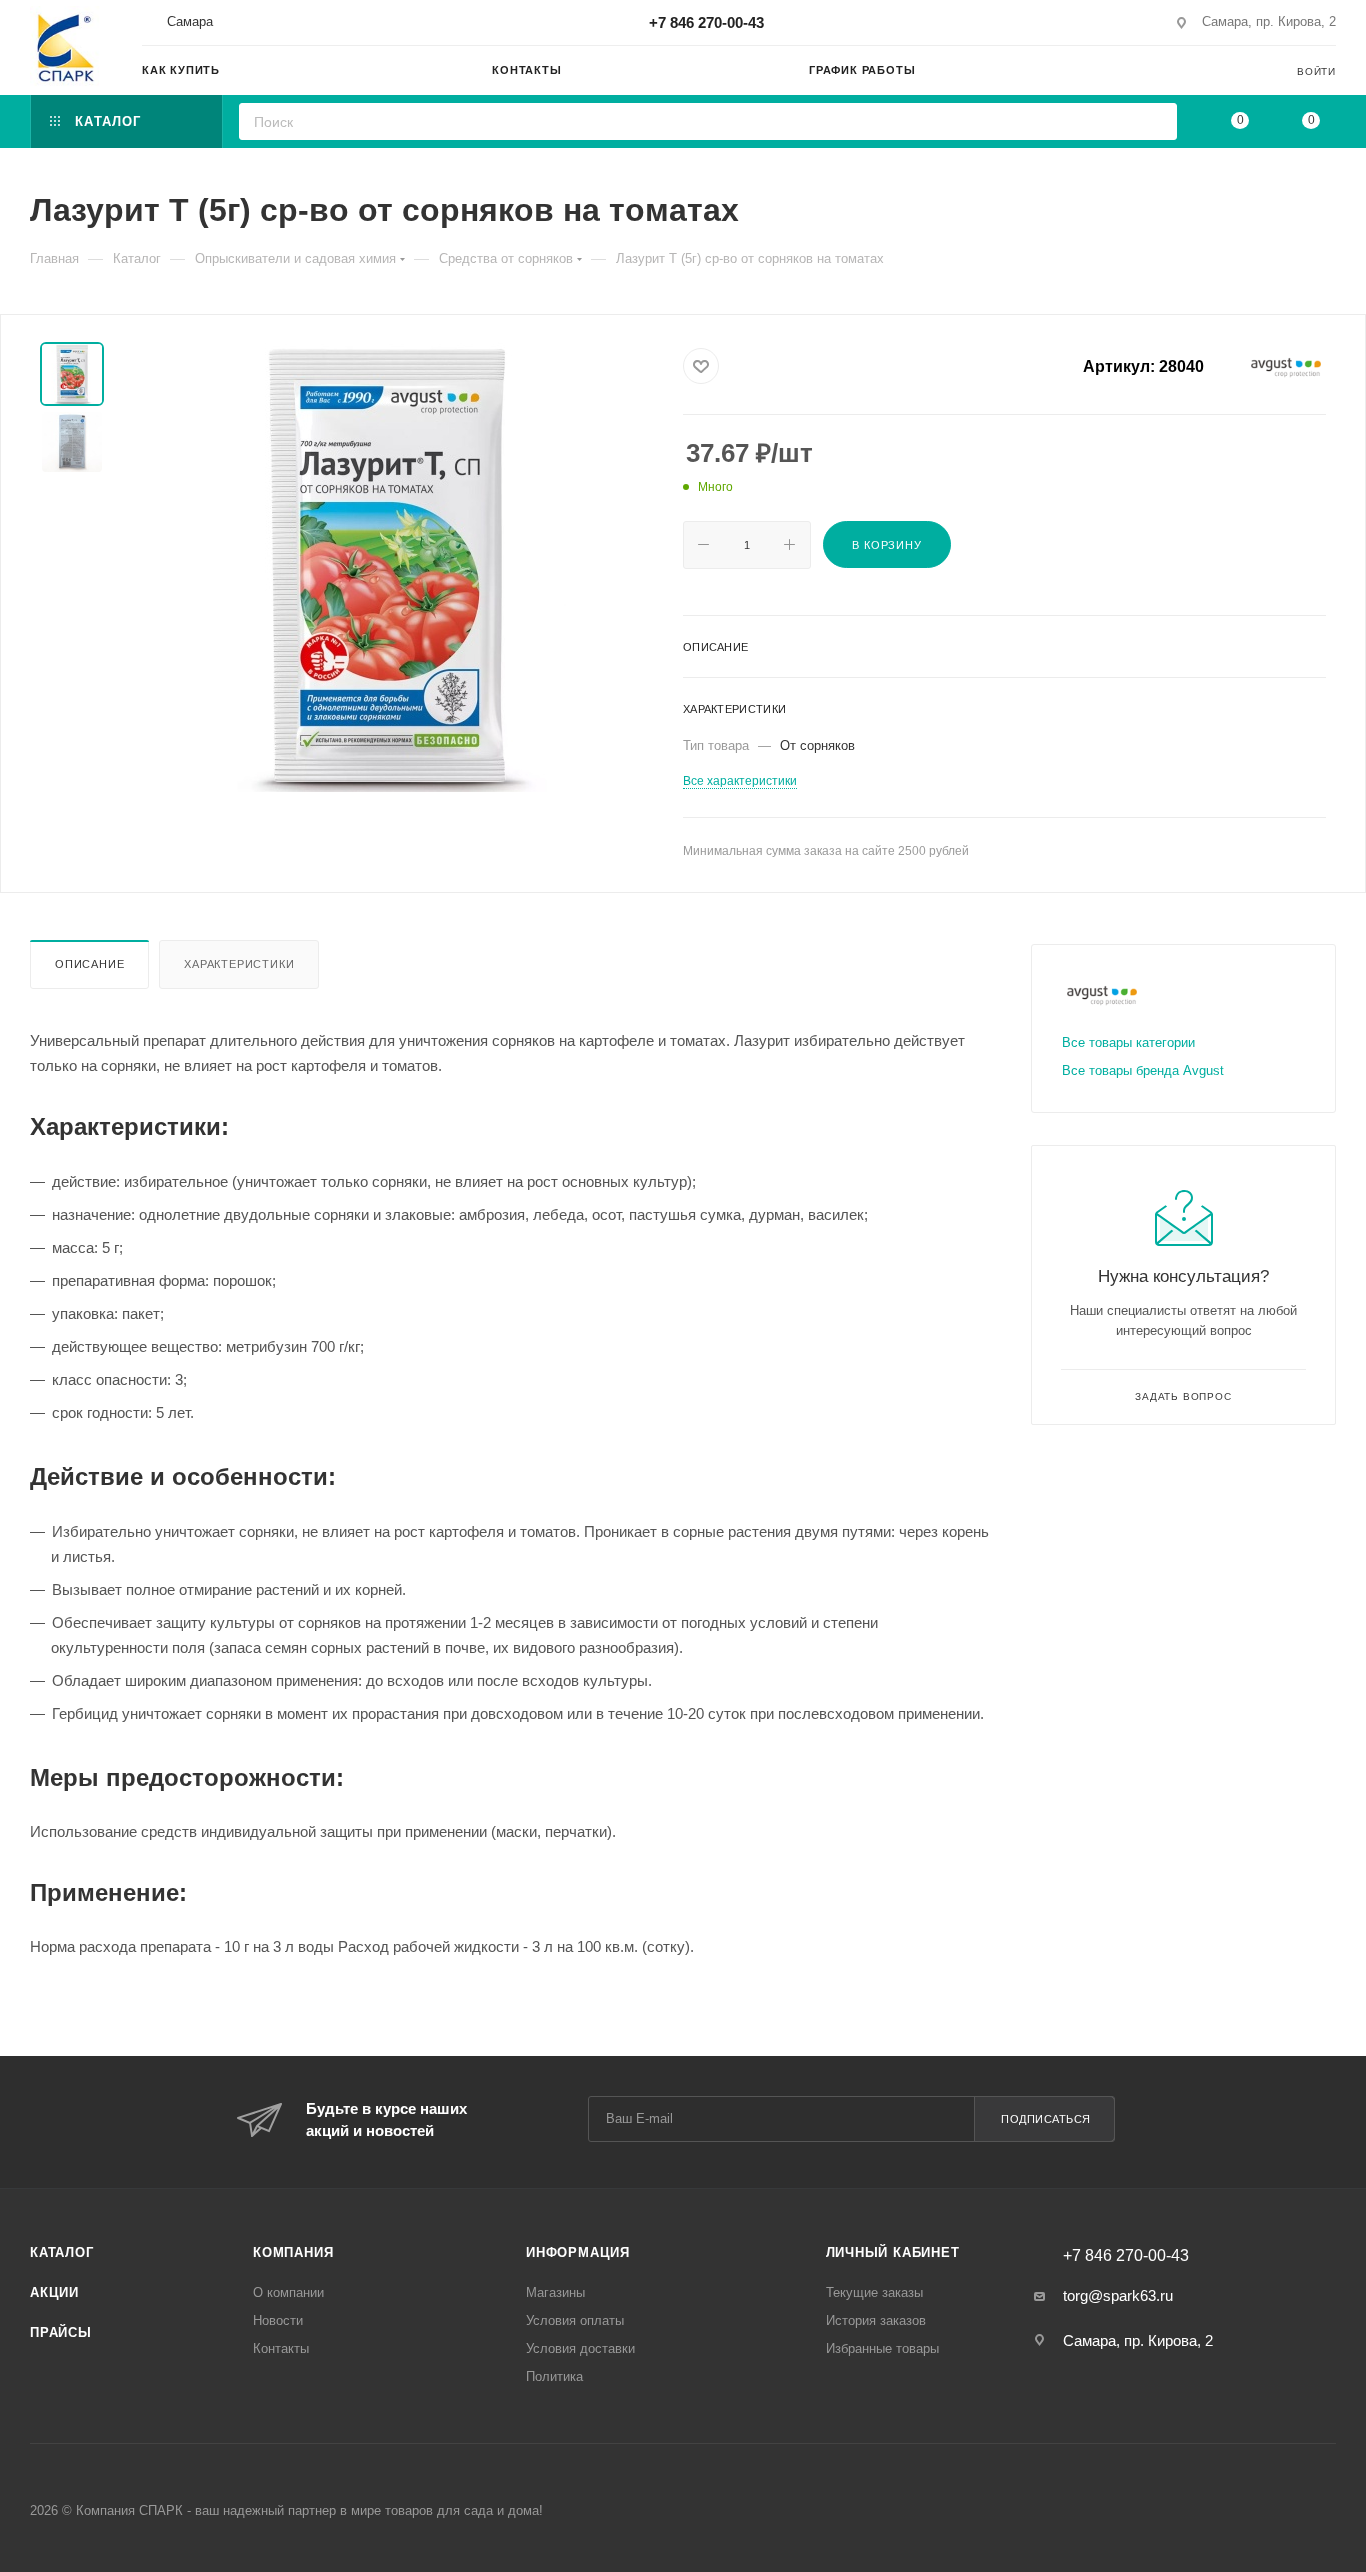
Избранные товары (882, 2348)
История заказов (876, 2320)
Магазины (555, 2292)
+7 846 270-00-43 (706, 22)
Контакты (281, 2348)
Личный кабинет (893, 2252)
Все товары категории (1128, 1042)
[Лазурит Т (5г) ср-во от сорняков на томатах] (386, 567)
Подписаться (1046, 2119)
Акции (54, 2292)
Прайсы (61, 2332)
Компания (293, 2252)
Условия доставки (580, 2348)
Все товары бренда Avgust (1143, 1070)
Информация (578, 2252)
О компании (288, 2292)
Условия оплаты (575, 2320)
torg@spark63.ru (1118, 2295)
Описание (89, 964)
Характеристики (239, 964)
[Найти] (1155, 121)
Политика (554, 2376)
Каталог (62, 2252)
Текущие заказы (874, 2292)
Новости (278, 2320)
